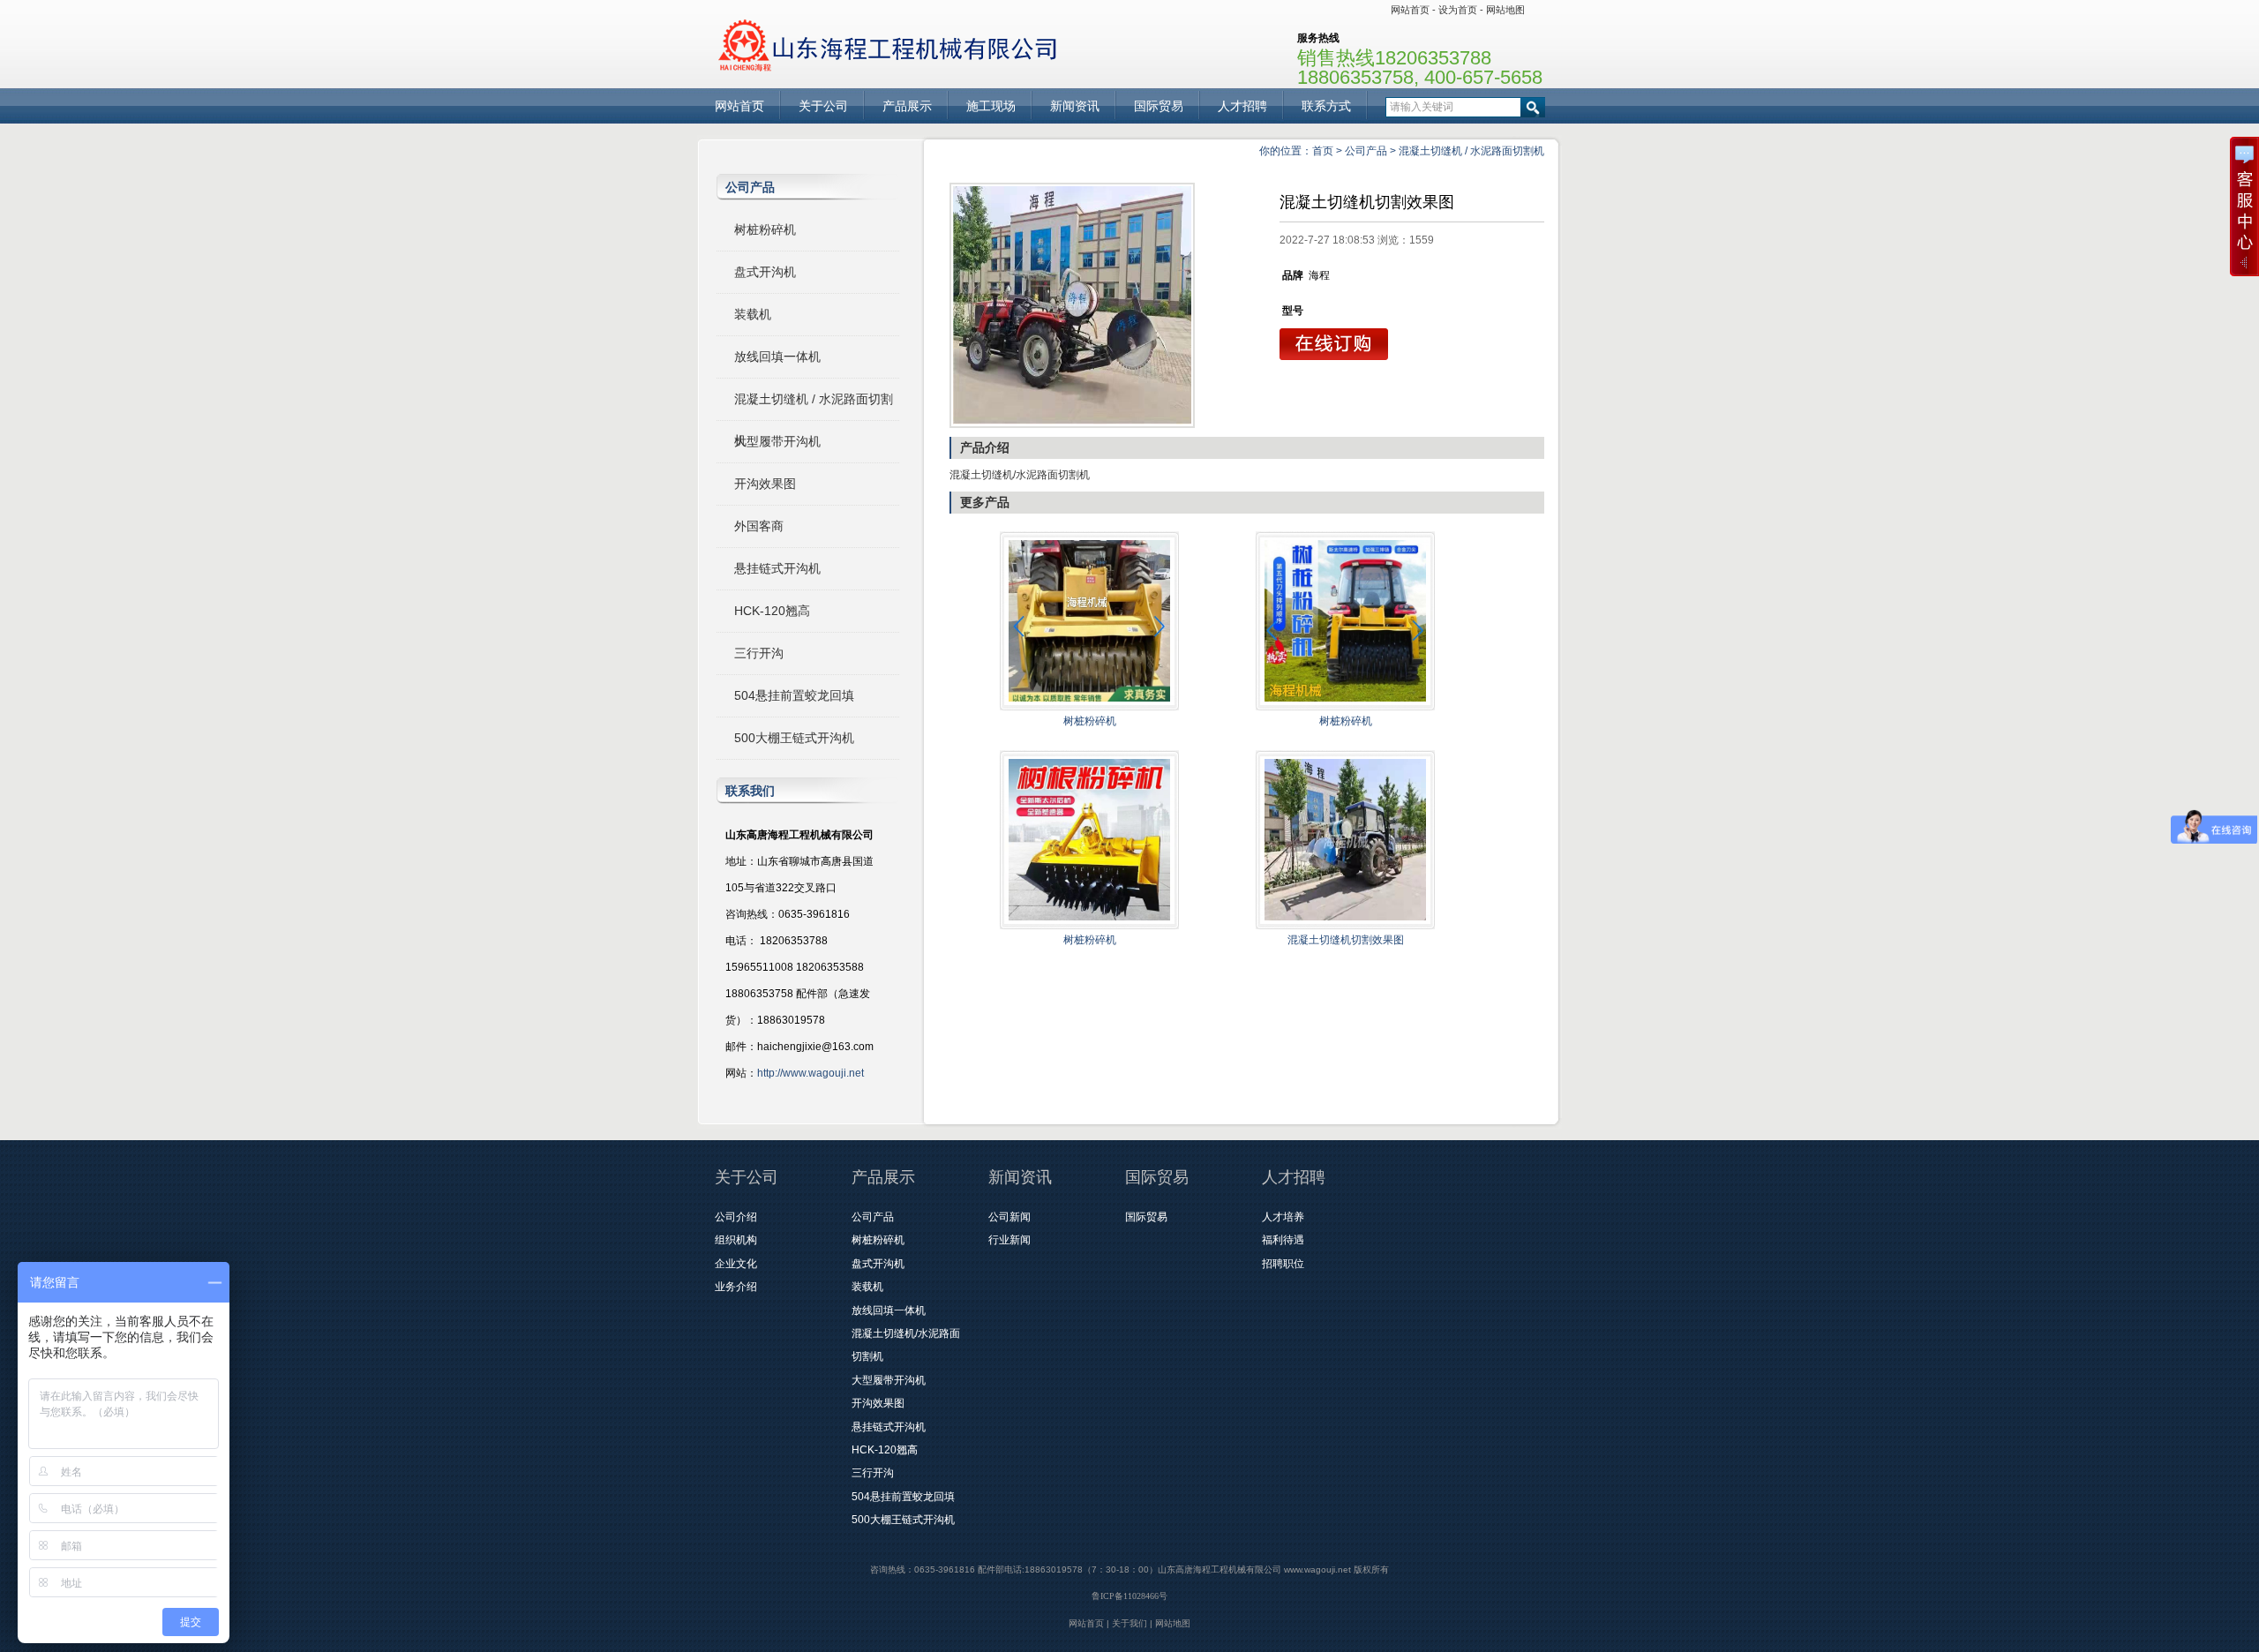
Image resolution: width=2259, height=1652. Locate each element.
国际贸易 (1159, 106)
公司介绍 (736, 1217)
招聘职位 (1283, 1264)
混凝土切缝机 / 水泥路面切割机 (1471, 151)
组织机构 (736, 1240)
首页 (1323, 151)
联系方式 (1326, 106)
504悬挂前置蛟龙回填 (794, 695)
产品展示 (907, 106)
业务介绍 (736, 1287)
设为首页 (1458, 10)
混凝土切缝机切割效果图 (1346, 940)
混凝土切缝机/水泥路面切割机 (1020, 475)
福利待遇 (1283, 1240)
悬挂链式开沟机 (777, 568)
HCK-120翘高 (772, 611)
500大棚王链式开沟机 (794, 738)
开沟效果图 (765, 484)
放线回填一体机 (777, 357)
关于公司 (823, 106)
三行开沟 (759, 653)
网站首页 (1410, 10)
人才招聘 (1242, 106)
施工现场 (991, 106)
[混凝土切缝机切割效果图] (1072, 305)
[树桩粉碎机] (1089, 707)
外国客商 (759, 526)
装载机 (753, 314)
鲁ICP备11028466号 (1129, 1596)
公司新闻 (1009, 1217)
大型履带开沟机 (777, 441)
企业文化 (736, 1264)
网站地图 (1505, 10)
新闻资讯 (1075, 106)
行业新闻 (1009, 1240)
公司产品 (1366, 151)
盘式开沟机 (765, 272)
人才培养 (1283, 1217)
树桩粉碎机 (765, 229)
